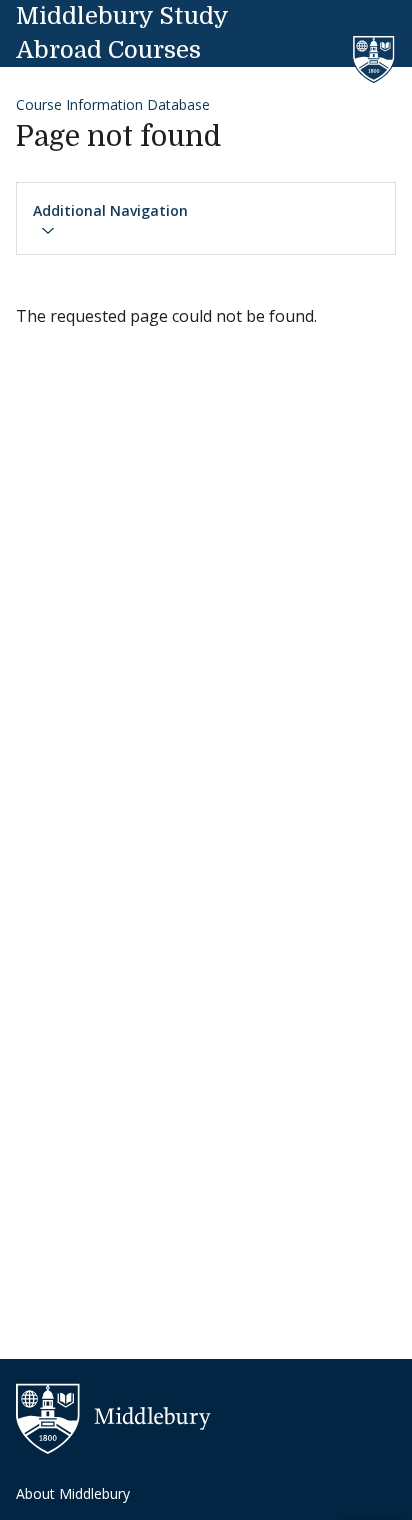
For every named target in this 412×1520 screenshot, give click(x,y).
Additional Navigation (110, 210)
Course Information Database (113, 104)
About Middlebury (73, 1493)
